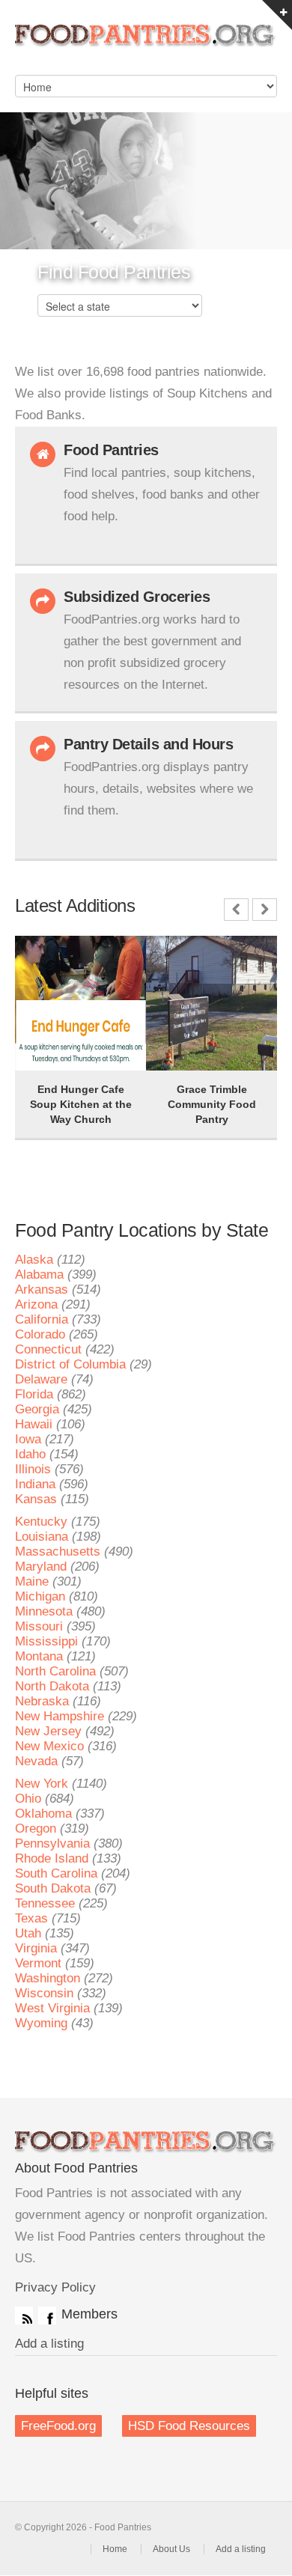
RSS (24, 2315)
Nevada (36, 1761)
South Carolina (56, 1873)
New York (42, 1784)
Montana (39, 1656)
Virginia (36, 1948)
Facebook (47, 2315)
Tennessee (45, 1903)
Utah (28, 1933)
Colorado (40, 1334)
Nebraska (42, 1701)
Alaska (34, 1260)
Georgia (37, 1409)
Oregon (36, 1829)
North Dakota (52, 1686)
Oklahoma (43, 1814)
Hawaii (34, 1424)
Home (115, 2549)
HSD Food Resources (189, 2426)
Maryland (41, 1566)
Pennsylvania (52, 1843)
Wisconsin (44, 1993)
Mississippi (46, 1641)
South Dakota (53, 1888)
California (42, 1319)
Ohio (28, 1799)
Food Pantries (146, 45)
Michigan (40, 1596)
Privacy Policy (55, 2287)
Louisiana (42, 1537)
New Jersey (48, 1731)
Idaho (30, 1454)
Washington (48, 1978)
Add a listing (49, 2344)
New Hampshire (60, 1716)
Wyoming (41, 2023)
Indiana (35, 1484)
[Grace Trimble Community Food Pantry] (183, 957)
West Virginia (52, 2008)
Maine (32, 1581)
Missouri (39, 1626)
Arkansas (42, 1289)
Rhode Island (52, 1858)
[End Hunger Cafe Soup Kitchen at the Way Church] (52, 957)
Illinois (33, 1469)
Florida (34, 1394)
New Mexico (49, 1746)
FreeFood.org (58, 2426)
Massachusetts (58, 1552)
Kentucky (41, 1522)
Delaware (41, 1379)
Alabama (39, 1275)
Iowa (28, 1439)
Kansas (36, 1499)
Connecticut (48, 1349)
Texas (31, 1918)
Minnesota (44, 1611)
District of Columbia (70, 1364)
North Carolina (55, 1671)
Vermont (38, 1963)
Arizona (36, 1304)
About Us (171, 2549)
